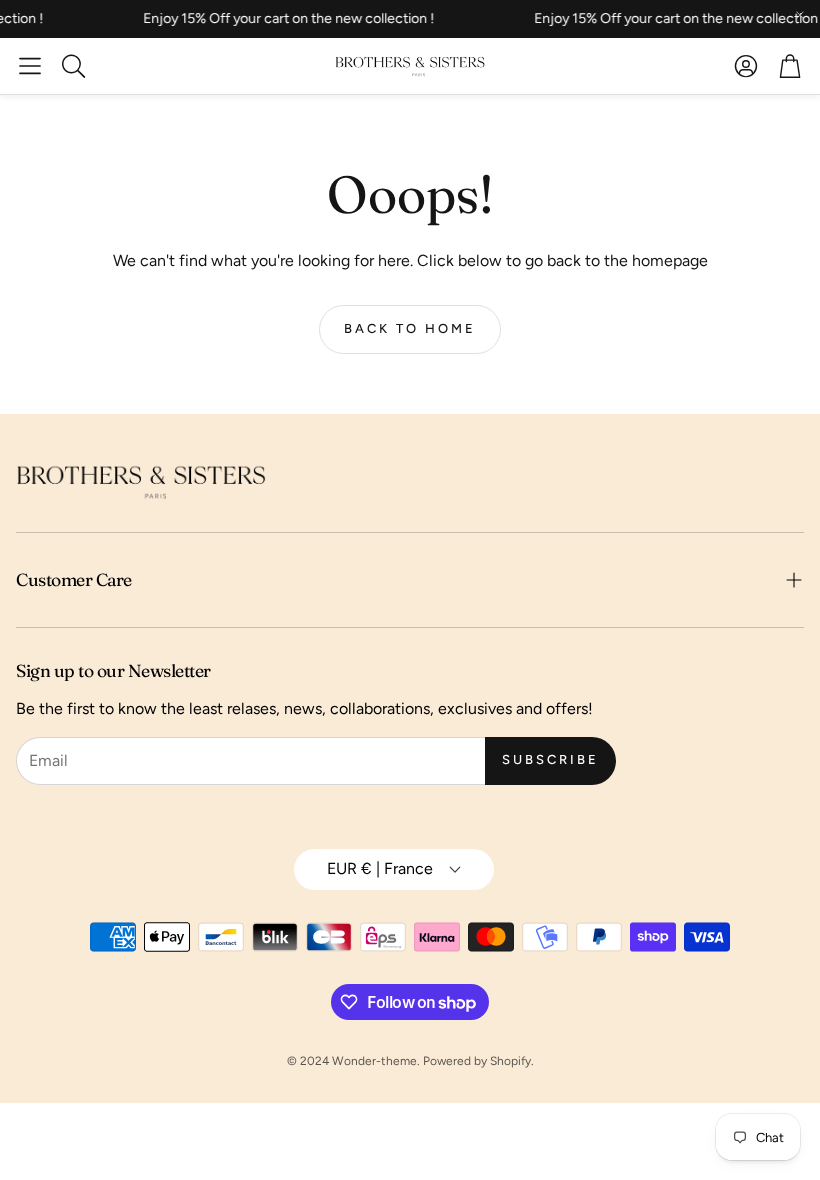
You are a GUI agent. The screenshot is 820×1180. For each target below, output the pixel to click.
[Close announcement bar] (800, 15)
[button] (30, 66)
